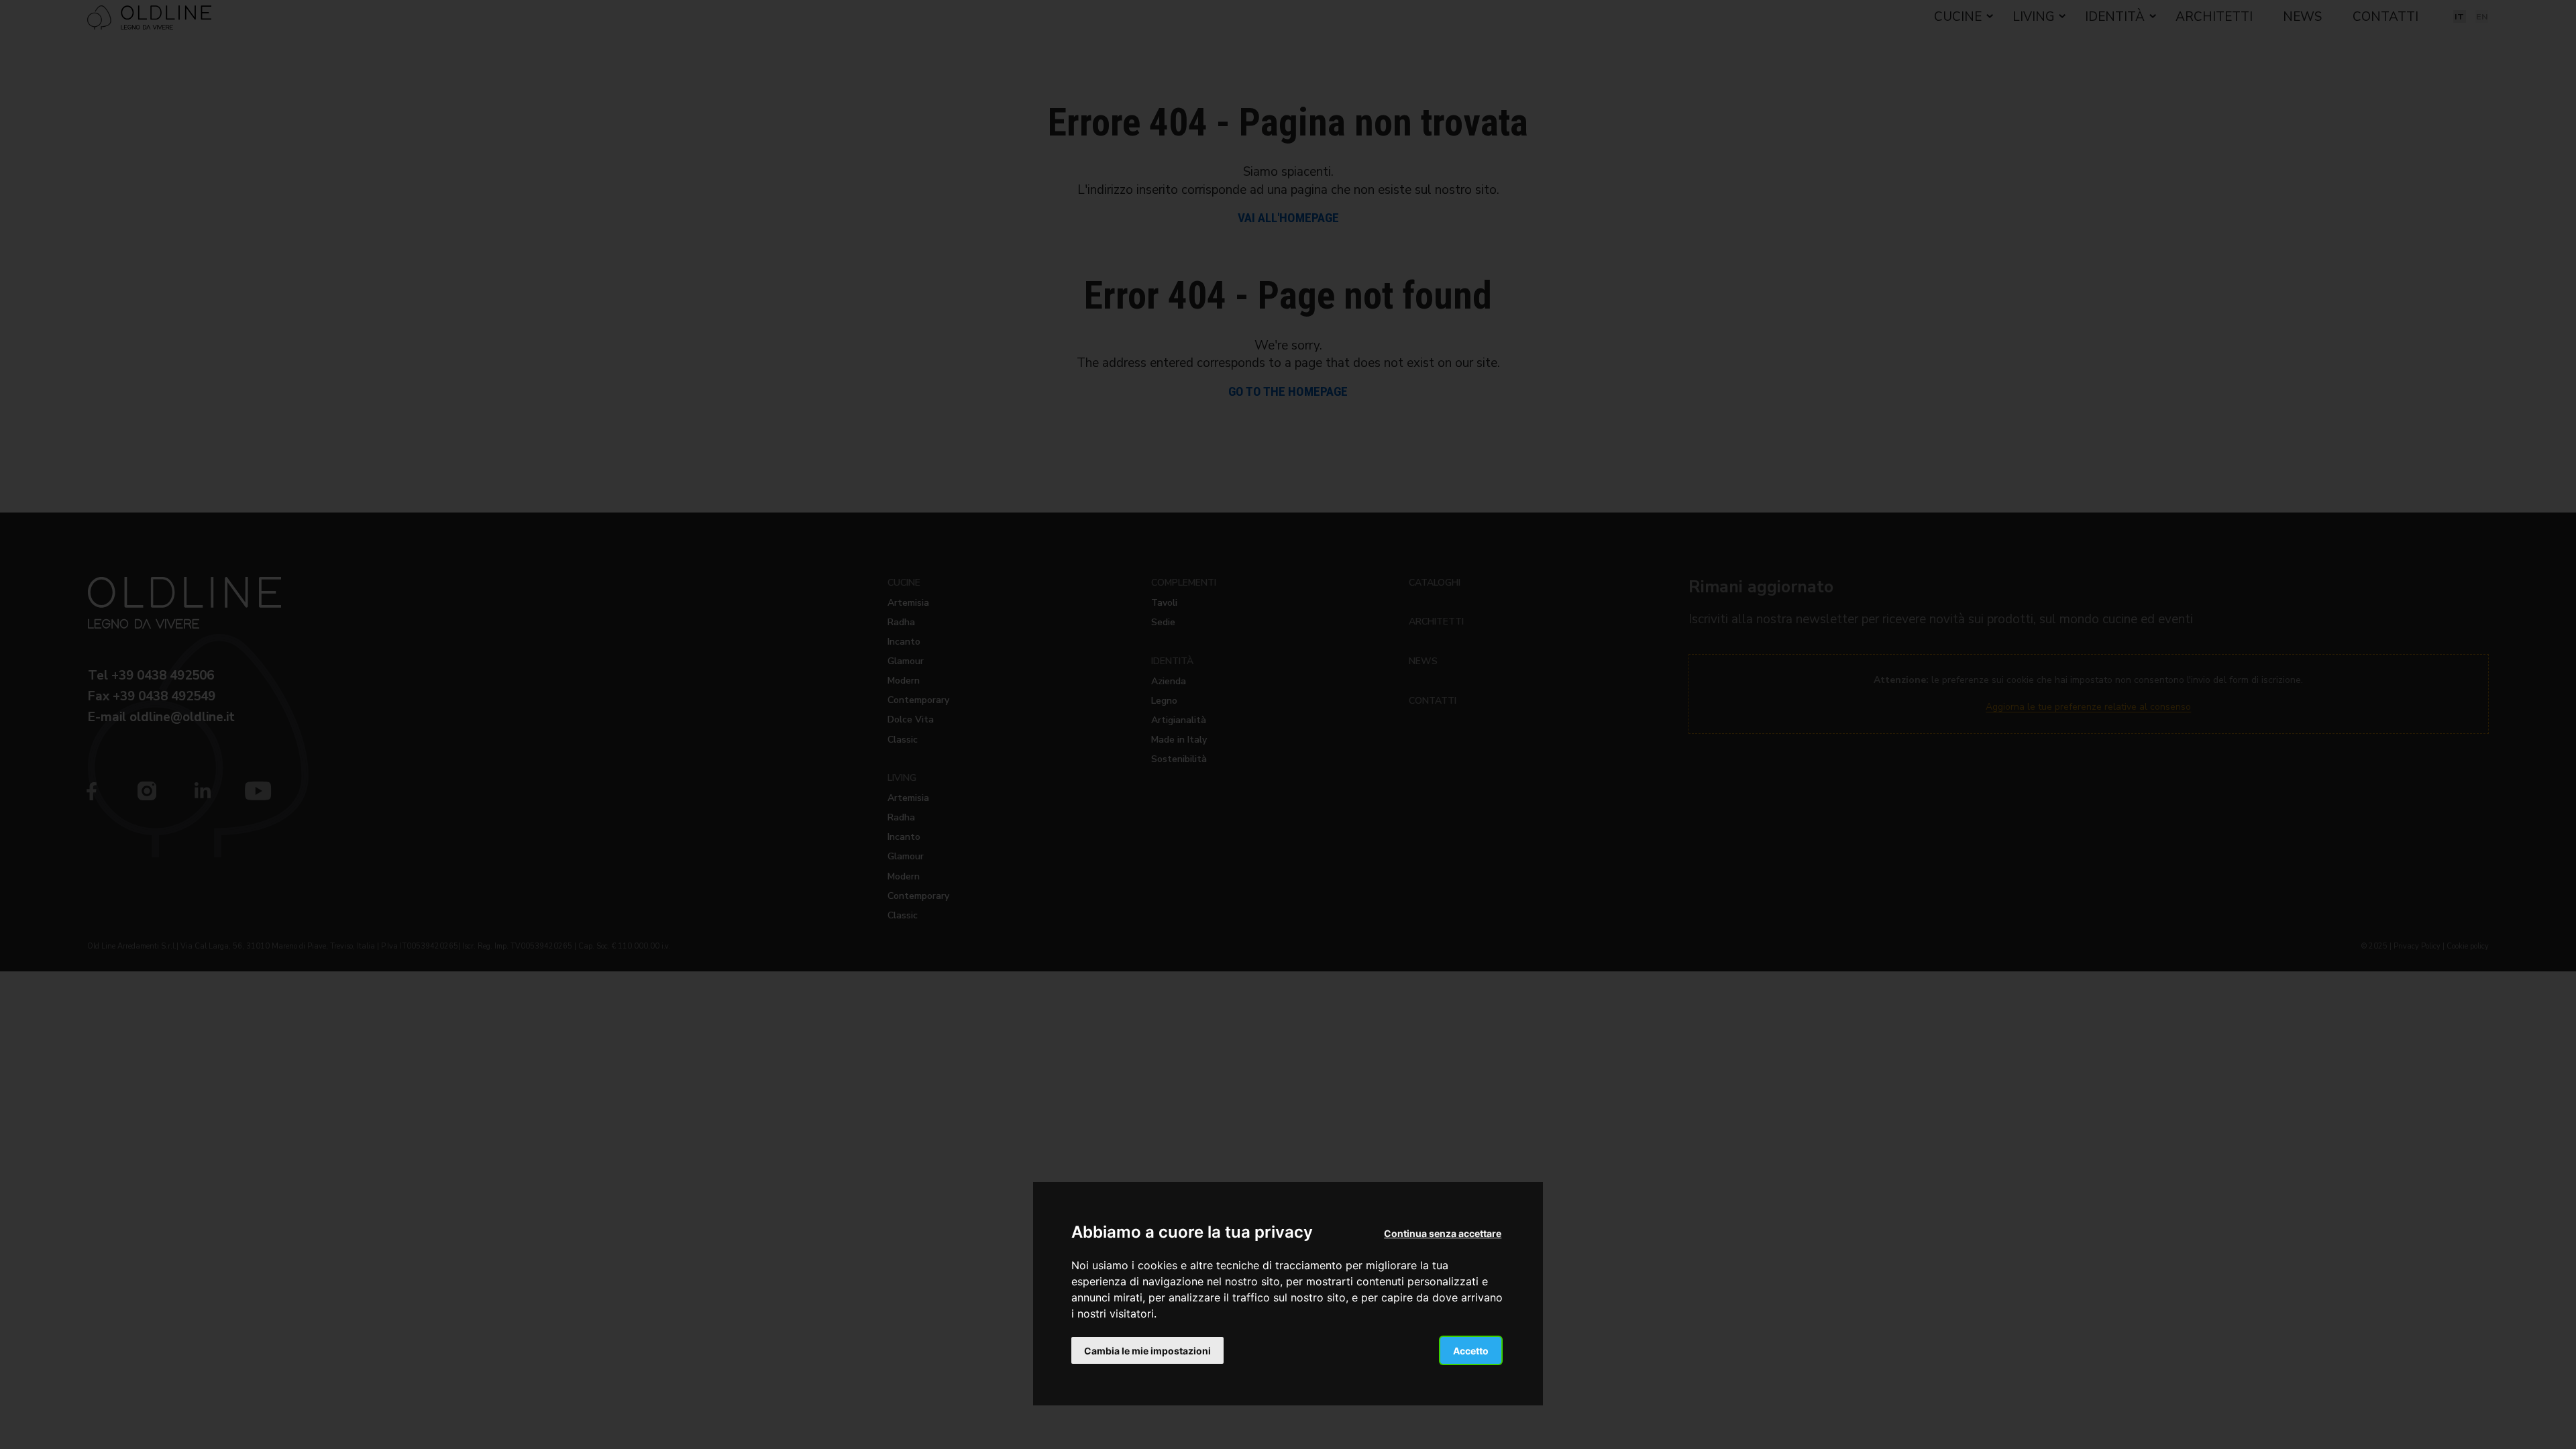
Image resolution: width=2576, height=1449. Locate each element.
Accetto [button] (1471, 1351)
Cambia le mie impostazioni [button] (1147, 1351)
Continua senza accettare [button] (1443, 1233)
